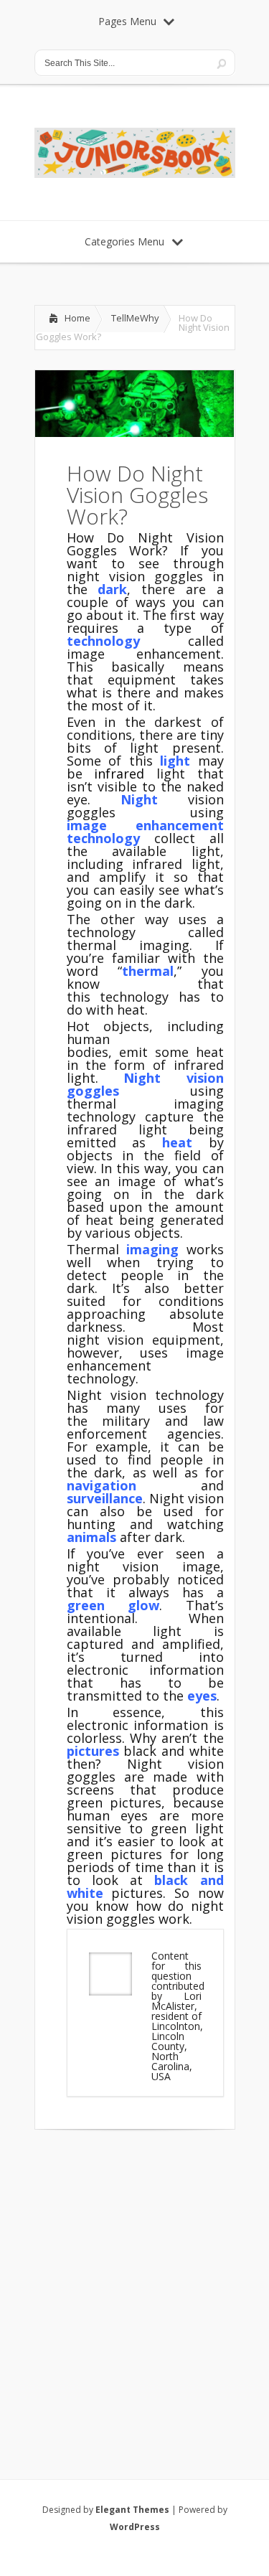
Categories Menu (124, 241)
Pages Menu (127, 21)
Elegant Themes (132, 2510)
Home (77, 318)
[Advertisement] (134, 2286)
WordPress (135, 2527)
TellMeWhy (135, 318)
